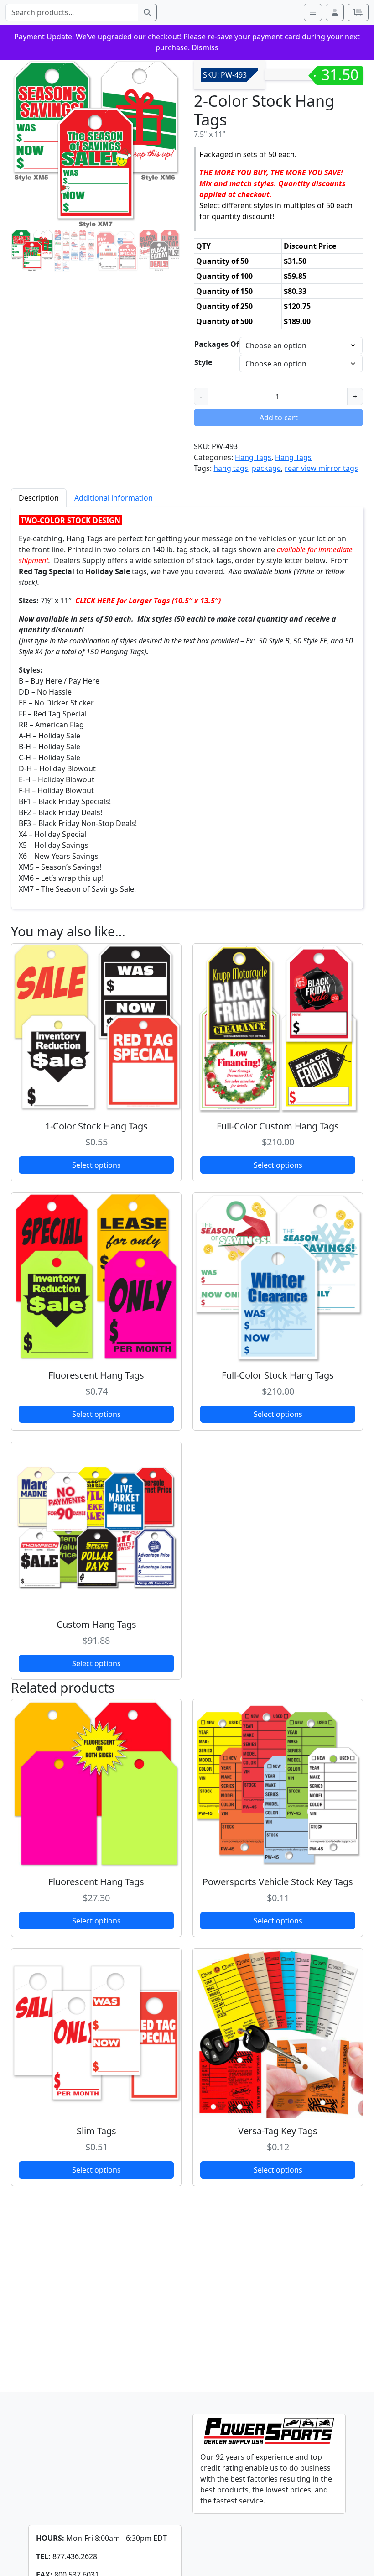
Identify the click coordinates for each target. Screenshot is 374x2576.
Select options (96, 1165)
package (266, 468)
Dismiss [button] (205, 47)
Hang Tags (253, 457)
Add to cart (279, 418)
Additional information (114, 498)
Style (203, 362)
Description (39, 498)
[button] (335, 12)
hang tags (231, 468)
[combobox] (72, 12)
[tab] (39, 498)
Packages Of (217, 344)
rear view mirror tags (321, 468)
